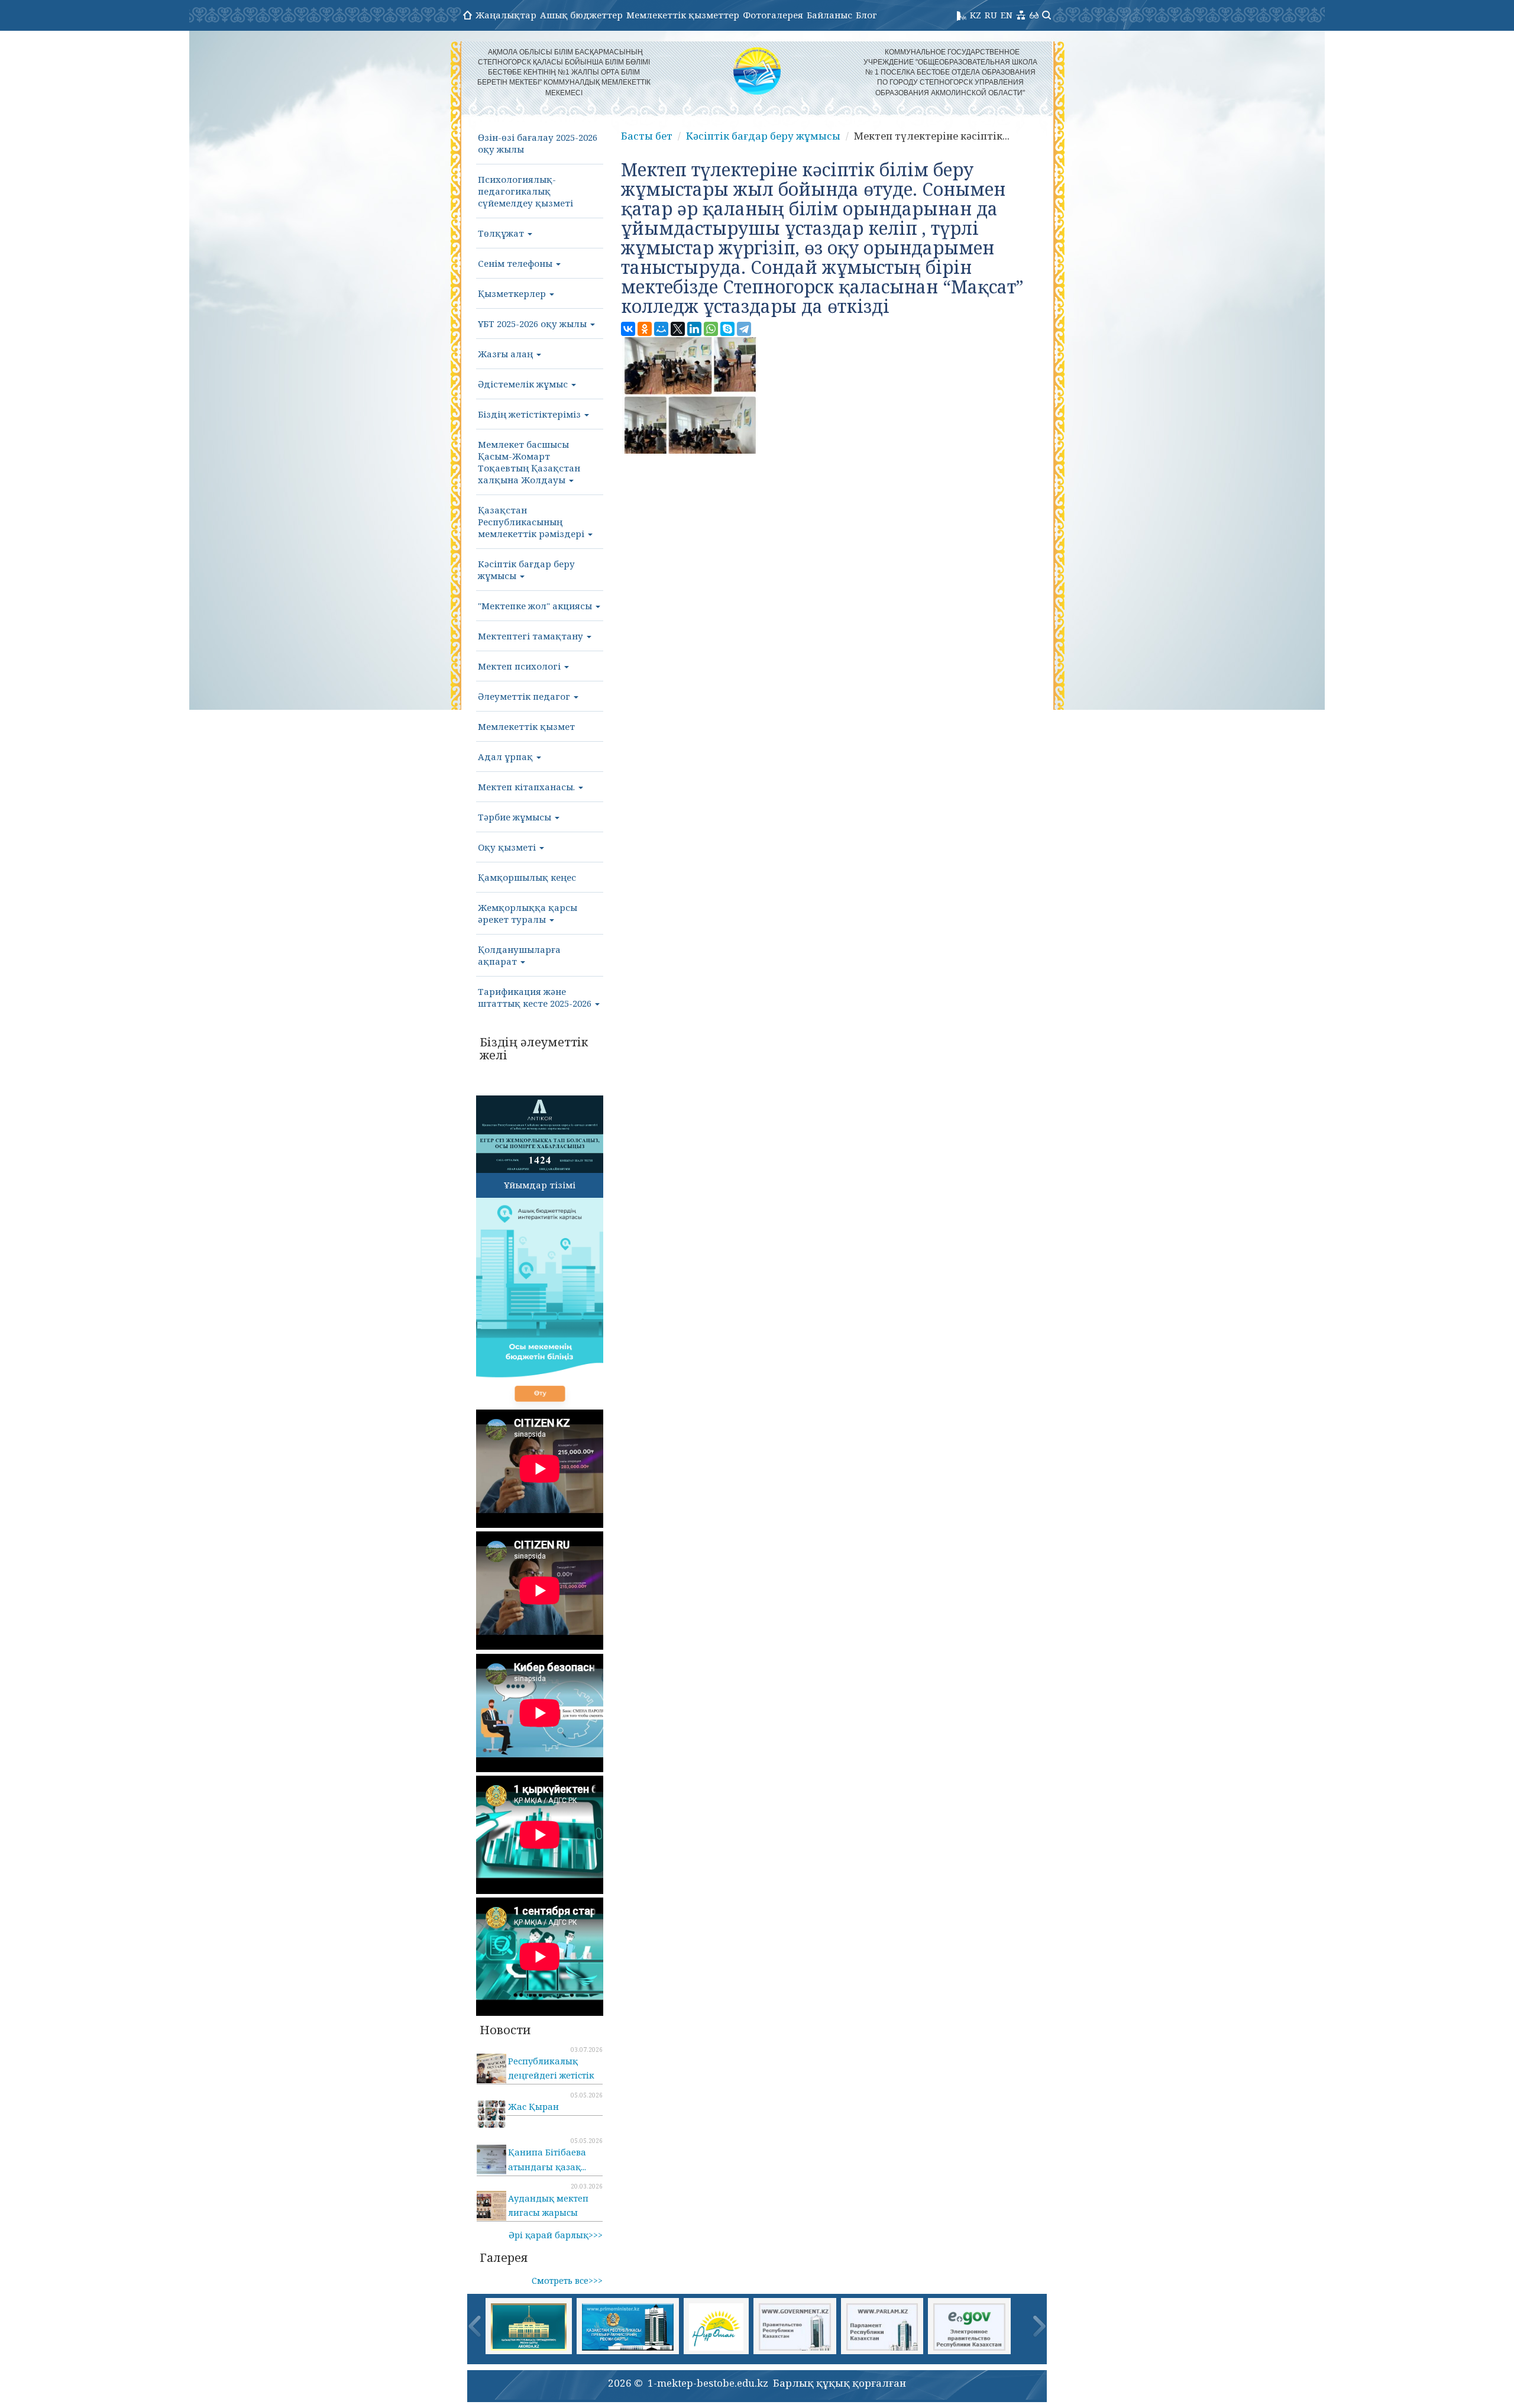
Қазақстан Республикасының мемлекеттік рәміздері (532, 522)
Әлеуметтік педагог (525, 696)
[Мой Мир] (661, 329)
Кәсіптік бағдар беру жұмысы (526, 570)
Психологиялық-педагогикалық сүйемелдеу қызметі (525, 191)
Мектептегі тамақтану (532, 636)
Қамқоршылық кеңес (527, 877)
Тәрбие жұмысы (516, 817)
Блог (866, 15)
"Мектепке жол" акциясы (536, 606)
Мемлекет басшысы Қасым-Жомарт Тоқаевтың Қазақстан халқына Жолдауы (529, 462)
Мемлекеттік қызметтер (683, 15)
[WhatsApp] (711, 329)
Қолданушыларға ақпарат (519, 955)
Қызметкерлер (513, 293)
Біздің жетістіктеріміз (530, 414)
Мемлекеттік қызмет (526, 726)
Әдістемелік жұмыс (524, 384)
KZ (976, 15)
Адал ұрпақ (507, 757)
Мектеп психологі (520, 666)
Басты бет (647, 136)
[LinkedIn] (694, 329)
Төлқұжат (502, 233)
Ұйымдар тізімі (540, 1185)
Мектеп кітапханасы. (528, 787)
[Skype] (727, 329)
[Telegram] (744, 329)
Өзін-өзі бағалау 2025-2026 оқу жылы (538, 143)
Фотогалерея (773, 15)
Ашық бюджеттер (581, 15)
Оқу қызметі (508, 847)
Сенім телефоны (516, 263)
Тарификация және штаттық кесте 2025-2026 (536, 997)
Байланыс (829, 15)
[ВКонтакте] (628, 329)
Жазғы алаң (507, 354)
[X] (678, 329)
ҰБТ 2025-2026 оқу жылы (533, 324)
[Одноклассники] (645, 329)
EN (1007, 15)
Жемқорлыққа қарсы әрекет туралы (528, 913)
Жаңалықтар (506, 15)
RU (991, 15)
